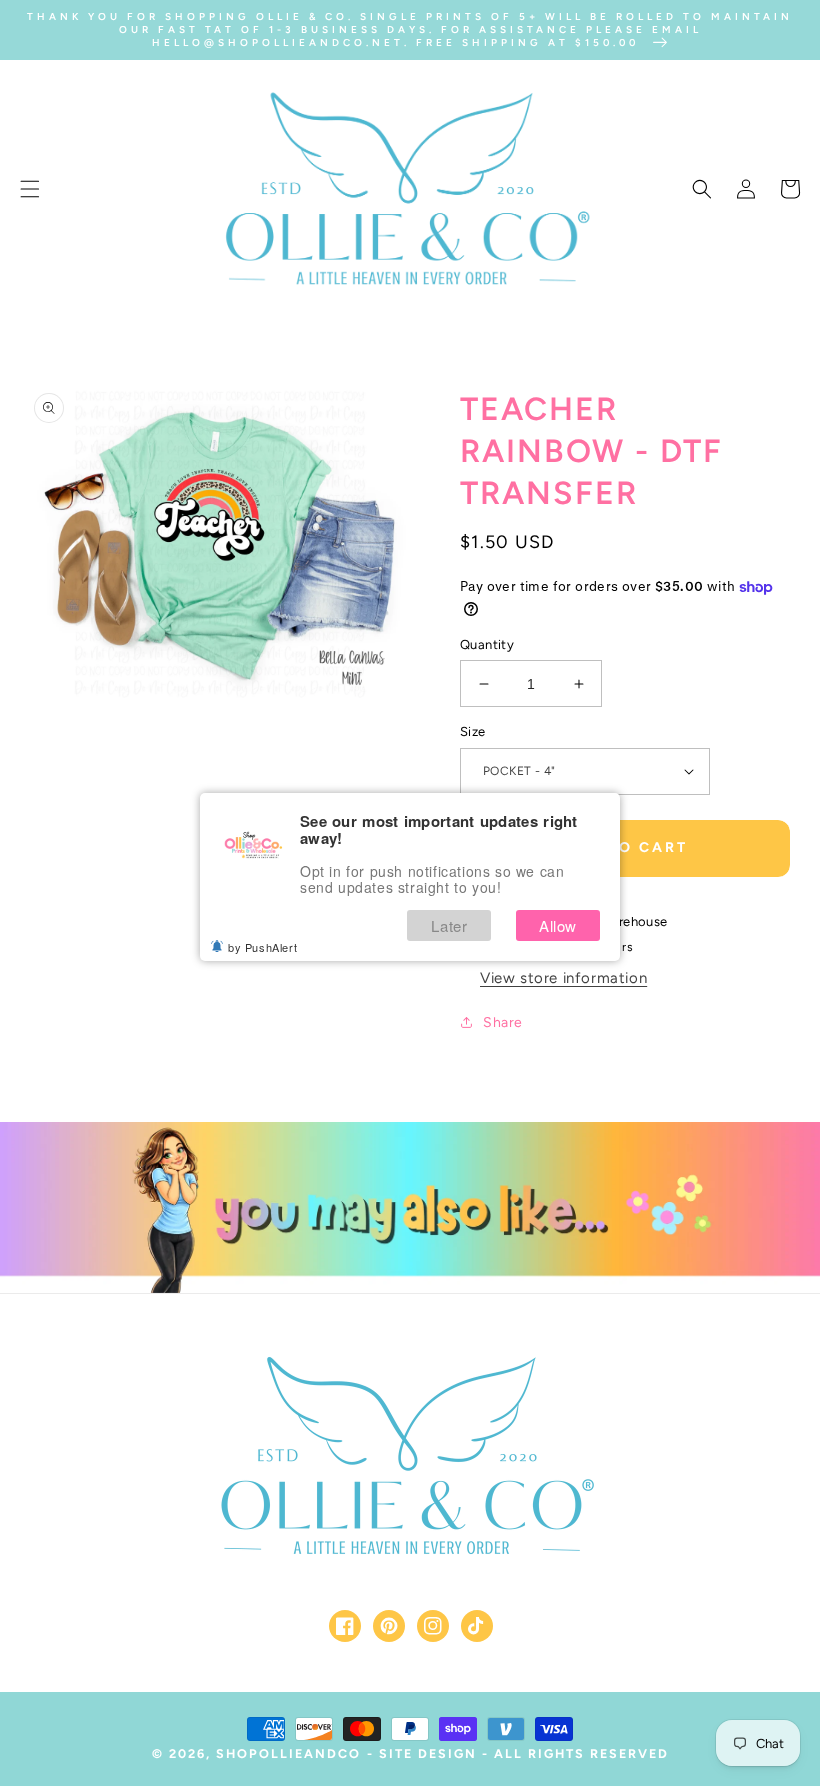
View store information (563, 978)
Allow (558, 925)
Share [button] (503, 1022)
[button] (30, 189)
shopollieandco (288, 1753)
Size (473, 731)
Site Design (428, 1753)
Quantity (487, 644)
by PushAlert (262, 947)
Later (449, 925)
